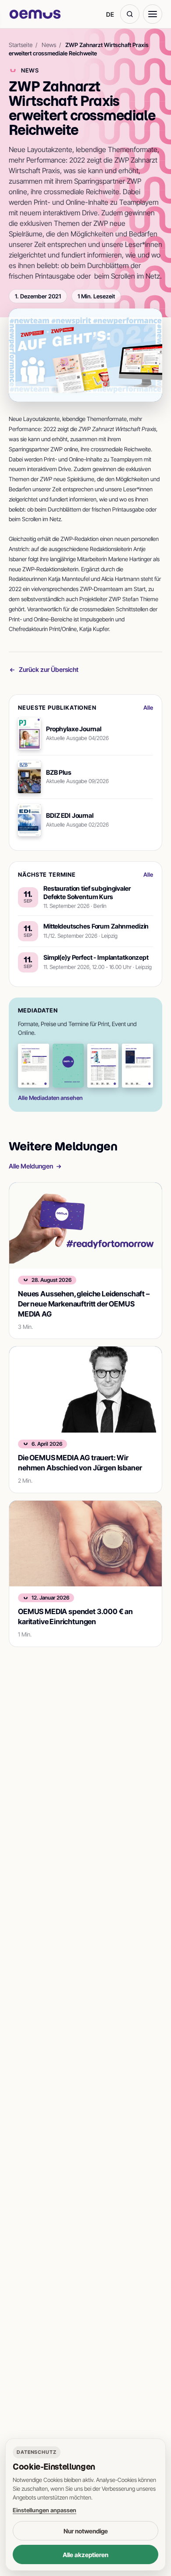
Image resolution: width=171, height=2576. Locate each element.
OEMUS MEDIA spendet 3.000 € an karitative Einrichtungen (75, 1616)
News (49, 45)
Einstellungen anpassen (45, 2510)
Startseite (21, 45)
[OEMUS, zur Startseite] (35, 14)
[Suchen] (130, 14)
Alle (148, 707)
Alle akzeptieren (85, 2555)
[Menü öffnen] (153, 14)
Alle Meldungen (31, 1166)
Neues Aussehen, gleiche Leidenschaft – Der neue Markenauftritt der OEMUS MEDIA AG (84, 1304)
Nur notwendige (86, 2531)
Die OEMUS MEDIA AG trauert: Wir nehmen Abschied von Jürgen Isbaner (80, 1463)
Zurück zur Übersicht (49, 669)
